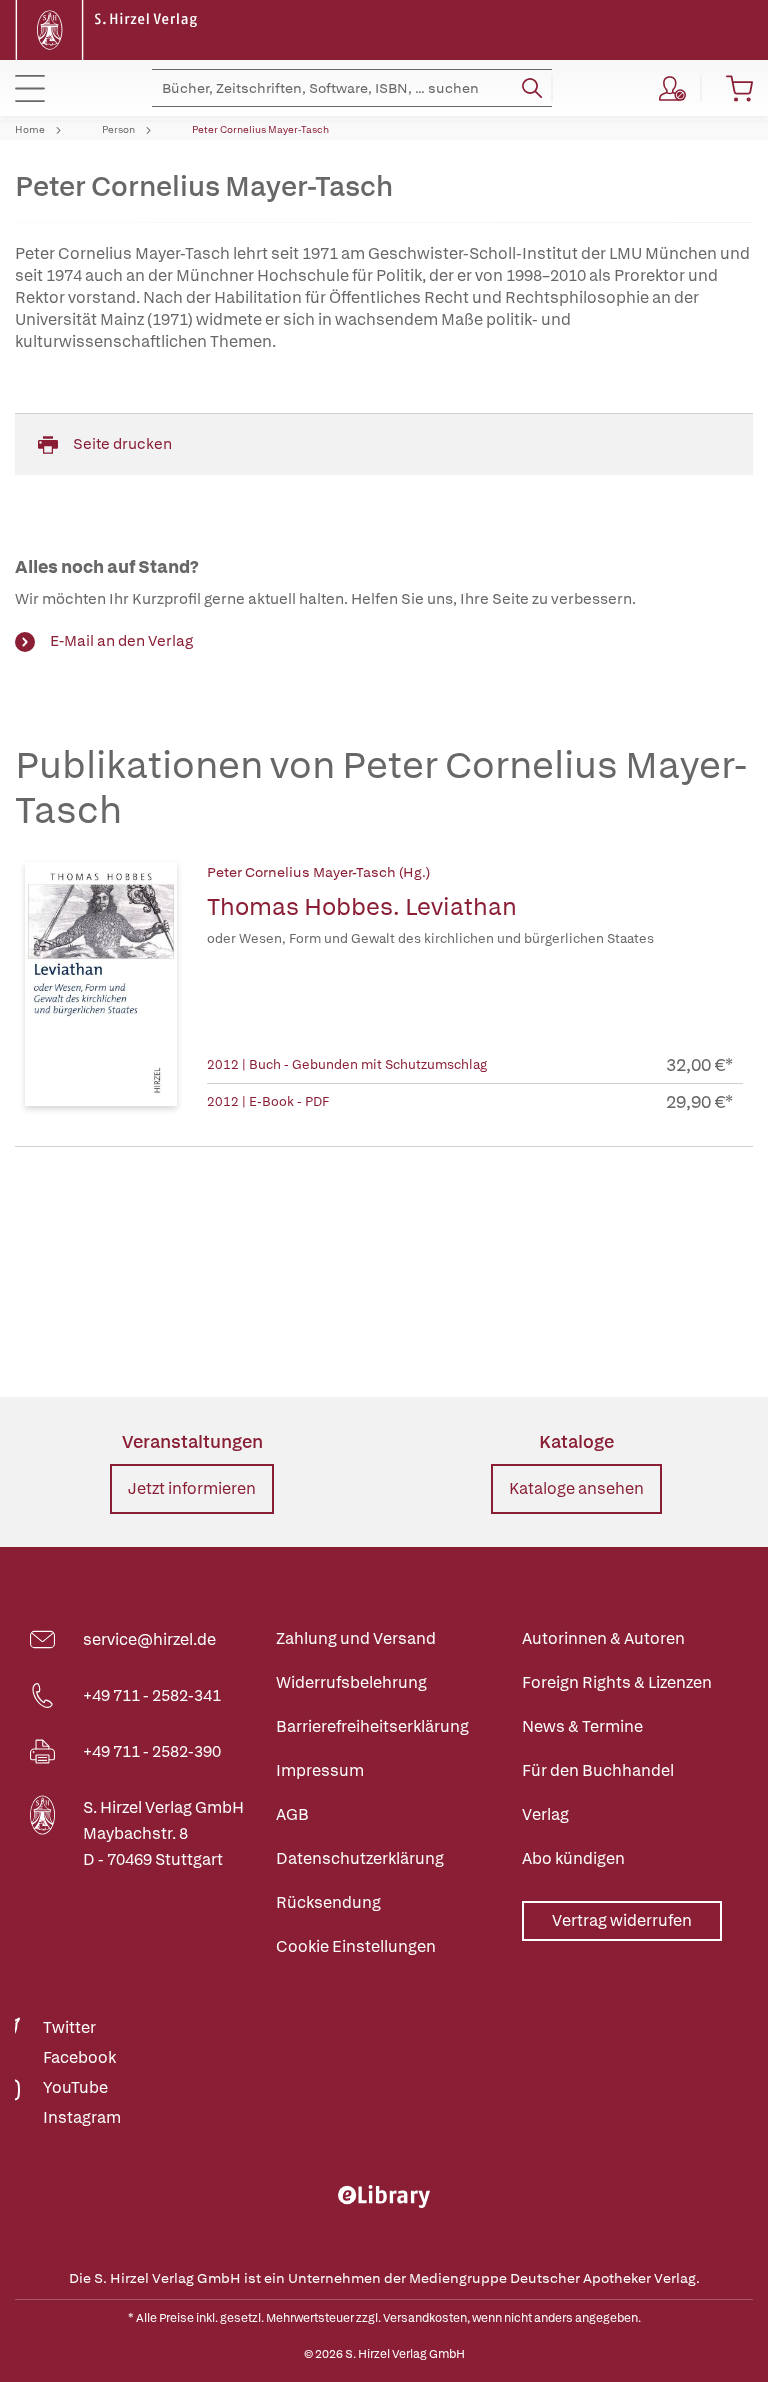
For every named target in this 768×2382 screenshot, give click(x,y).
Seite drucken (122, 444)
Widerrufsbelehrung (351, 1682)
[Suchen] (532, 88)
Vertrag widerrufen (622, 1920)
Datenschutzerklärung (360, 1858)
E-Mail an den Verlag (121, 641)
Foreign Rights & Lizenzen (617, 1682)
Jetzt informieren (192, 1488)
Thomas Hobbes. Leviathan (362, 906)
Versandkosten (425, 2318)
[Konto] (672, 88)
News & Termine (582, 1726)
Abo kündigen (573, 1858)
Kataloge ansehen (576, 1488)
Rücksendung (328, 1902)
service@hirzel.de (149, 1639)
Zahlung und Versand (356, 1638)
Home (30, 130)
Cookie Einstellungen (356, 1946)
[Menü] (30, 88)
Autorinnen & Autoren (603, 1638)
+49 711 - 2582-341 (152, 1695)
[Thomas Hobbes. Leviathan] (101, 988)
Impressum (320, 1770)
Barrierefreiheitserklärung (372, 1726)
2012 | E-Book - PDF (268, 1101)
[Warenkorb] (739, 88)
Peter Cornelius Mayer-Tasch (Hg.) (318, 872)
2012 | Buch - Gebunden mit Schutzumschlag (347, 1064)
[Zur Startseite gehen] (109, 28)
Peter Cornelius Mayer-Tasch (260, 130)
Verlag (545, 1814)
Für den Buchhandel (598, 1770)
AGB (292, 1814)
